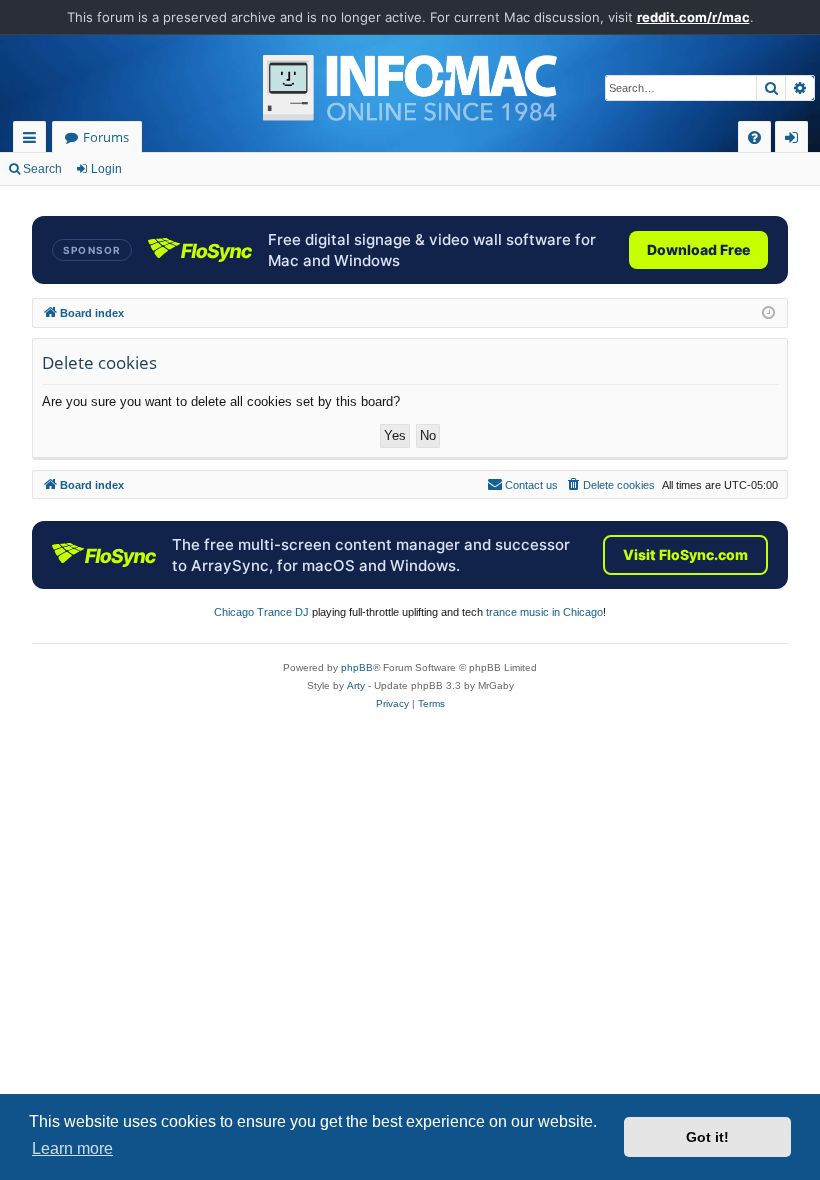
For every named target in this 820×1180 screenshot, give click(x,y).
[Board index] (410, 88)
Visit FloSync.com (685, 554)
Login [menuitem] (795, 140)
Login (106, 169)
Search (42, 169)
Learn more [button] (72, 1148)
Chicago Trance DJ (261, 612)
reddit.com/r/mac (693, 17)
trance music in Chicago (544, 612)
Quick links (33, 140)
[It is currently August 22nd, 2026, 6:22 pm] (768, 313)
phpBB (357, 667)
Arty (356, 685)
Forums (106, 137)
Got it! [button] (707, 1137)
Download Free (698, 249)
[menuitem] (754, 137)
